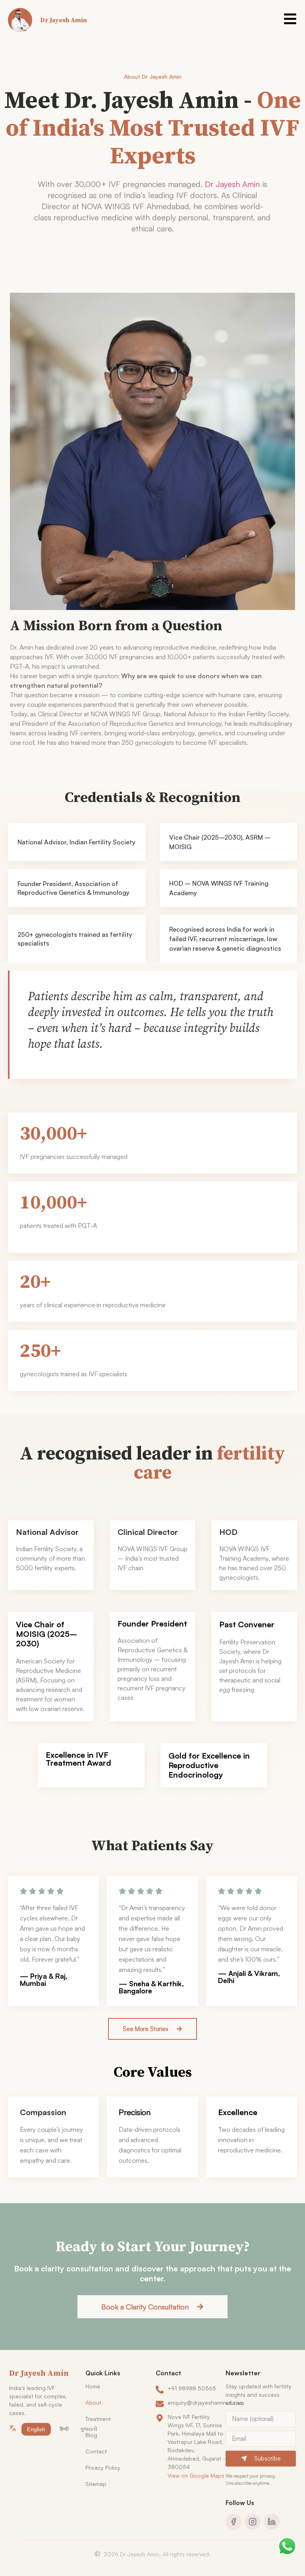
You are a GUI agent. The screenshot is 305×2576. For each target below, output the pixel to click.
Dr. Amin (22, 647)
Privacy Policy (103, 2468)
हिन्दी (64, 2429)
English (36, 2429)
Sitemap (96, 2484)
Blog (91, 2435)
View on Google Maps (196, 2475)
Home (93, 2386)
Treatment (98, 2419)
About (93, 2402)
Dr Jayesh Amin (232, 184)
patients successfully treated (232, 657)
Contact (96, 2451)
